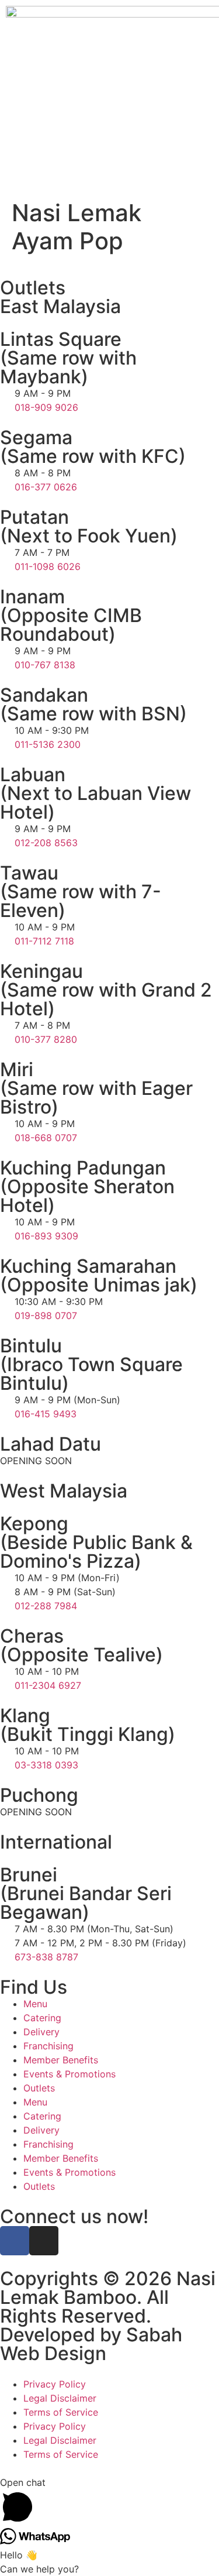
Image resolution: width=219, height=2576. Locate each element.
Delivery (41, 2032)
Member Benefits (61, 2060)
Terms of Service (61, 2412)
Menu (35, 2004)
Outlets (39, 2088)
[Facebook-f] (15, 2241)
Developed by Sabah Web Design (91, 2344)
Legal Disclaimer (60, 2398)
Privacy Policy (55, 2384)
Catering (42, 2018)
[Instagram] (44, 2241)
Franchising (48, 2046)
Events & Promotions (69, 2074)
